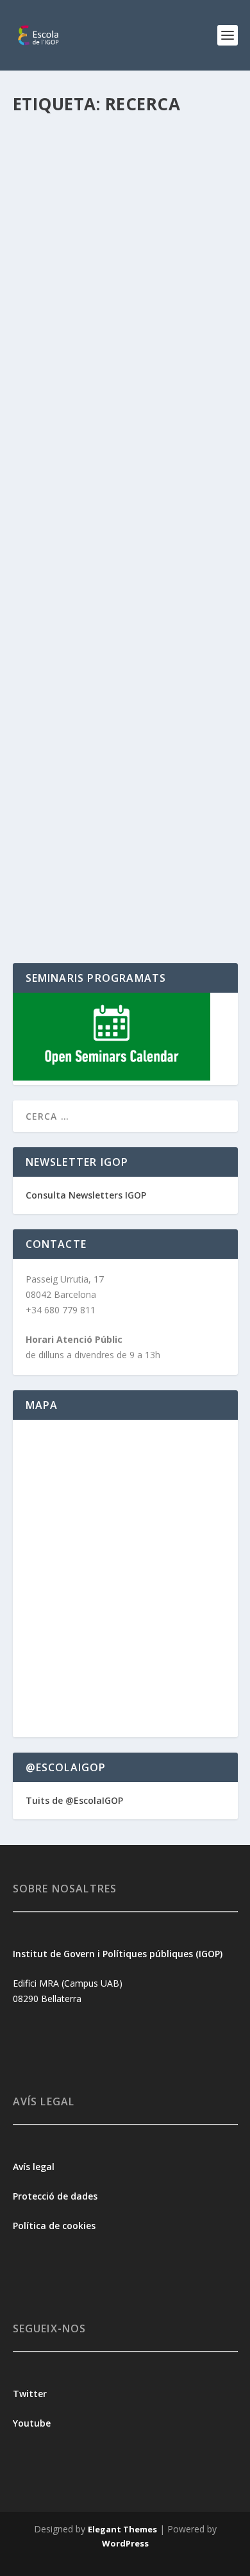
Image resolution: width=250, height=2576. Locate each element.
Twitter (30, 2394)
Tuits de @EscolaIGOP (74, 1800)
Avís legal (34, 2167)
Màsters (40, 780)
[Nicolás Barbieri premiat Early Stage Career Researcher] (125, 467)
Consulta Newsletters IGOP (86, 1195)
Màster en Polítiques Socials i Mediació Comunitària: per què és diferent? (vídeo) (125, 734)
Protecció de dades (55, 2196)
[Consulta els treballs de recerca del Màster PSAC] (125, 177)
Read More (59, 363)
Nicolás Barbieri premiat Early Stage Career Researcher (117, 556)
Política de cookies (54, 2226)
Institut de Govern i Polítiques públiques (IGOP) (118, 1954)
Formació (178, 283)
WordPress (125, 2543)
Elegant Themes (122, 2529)
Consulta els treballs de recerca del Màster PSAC (101, 257)
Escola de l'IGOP (66, 283)
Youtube (33, 2423)
